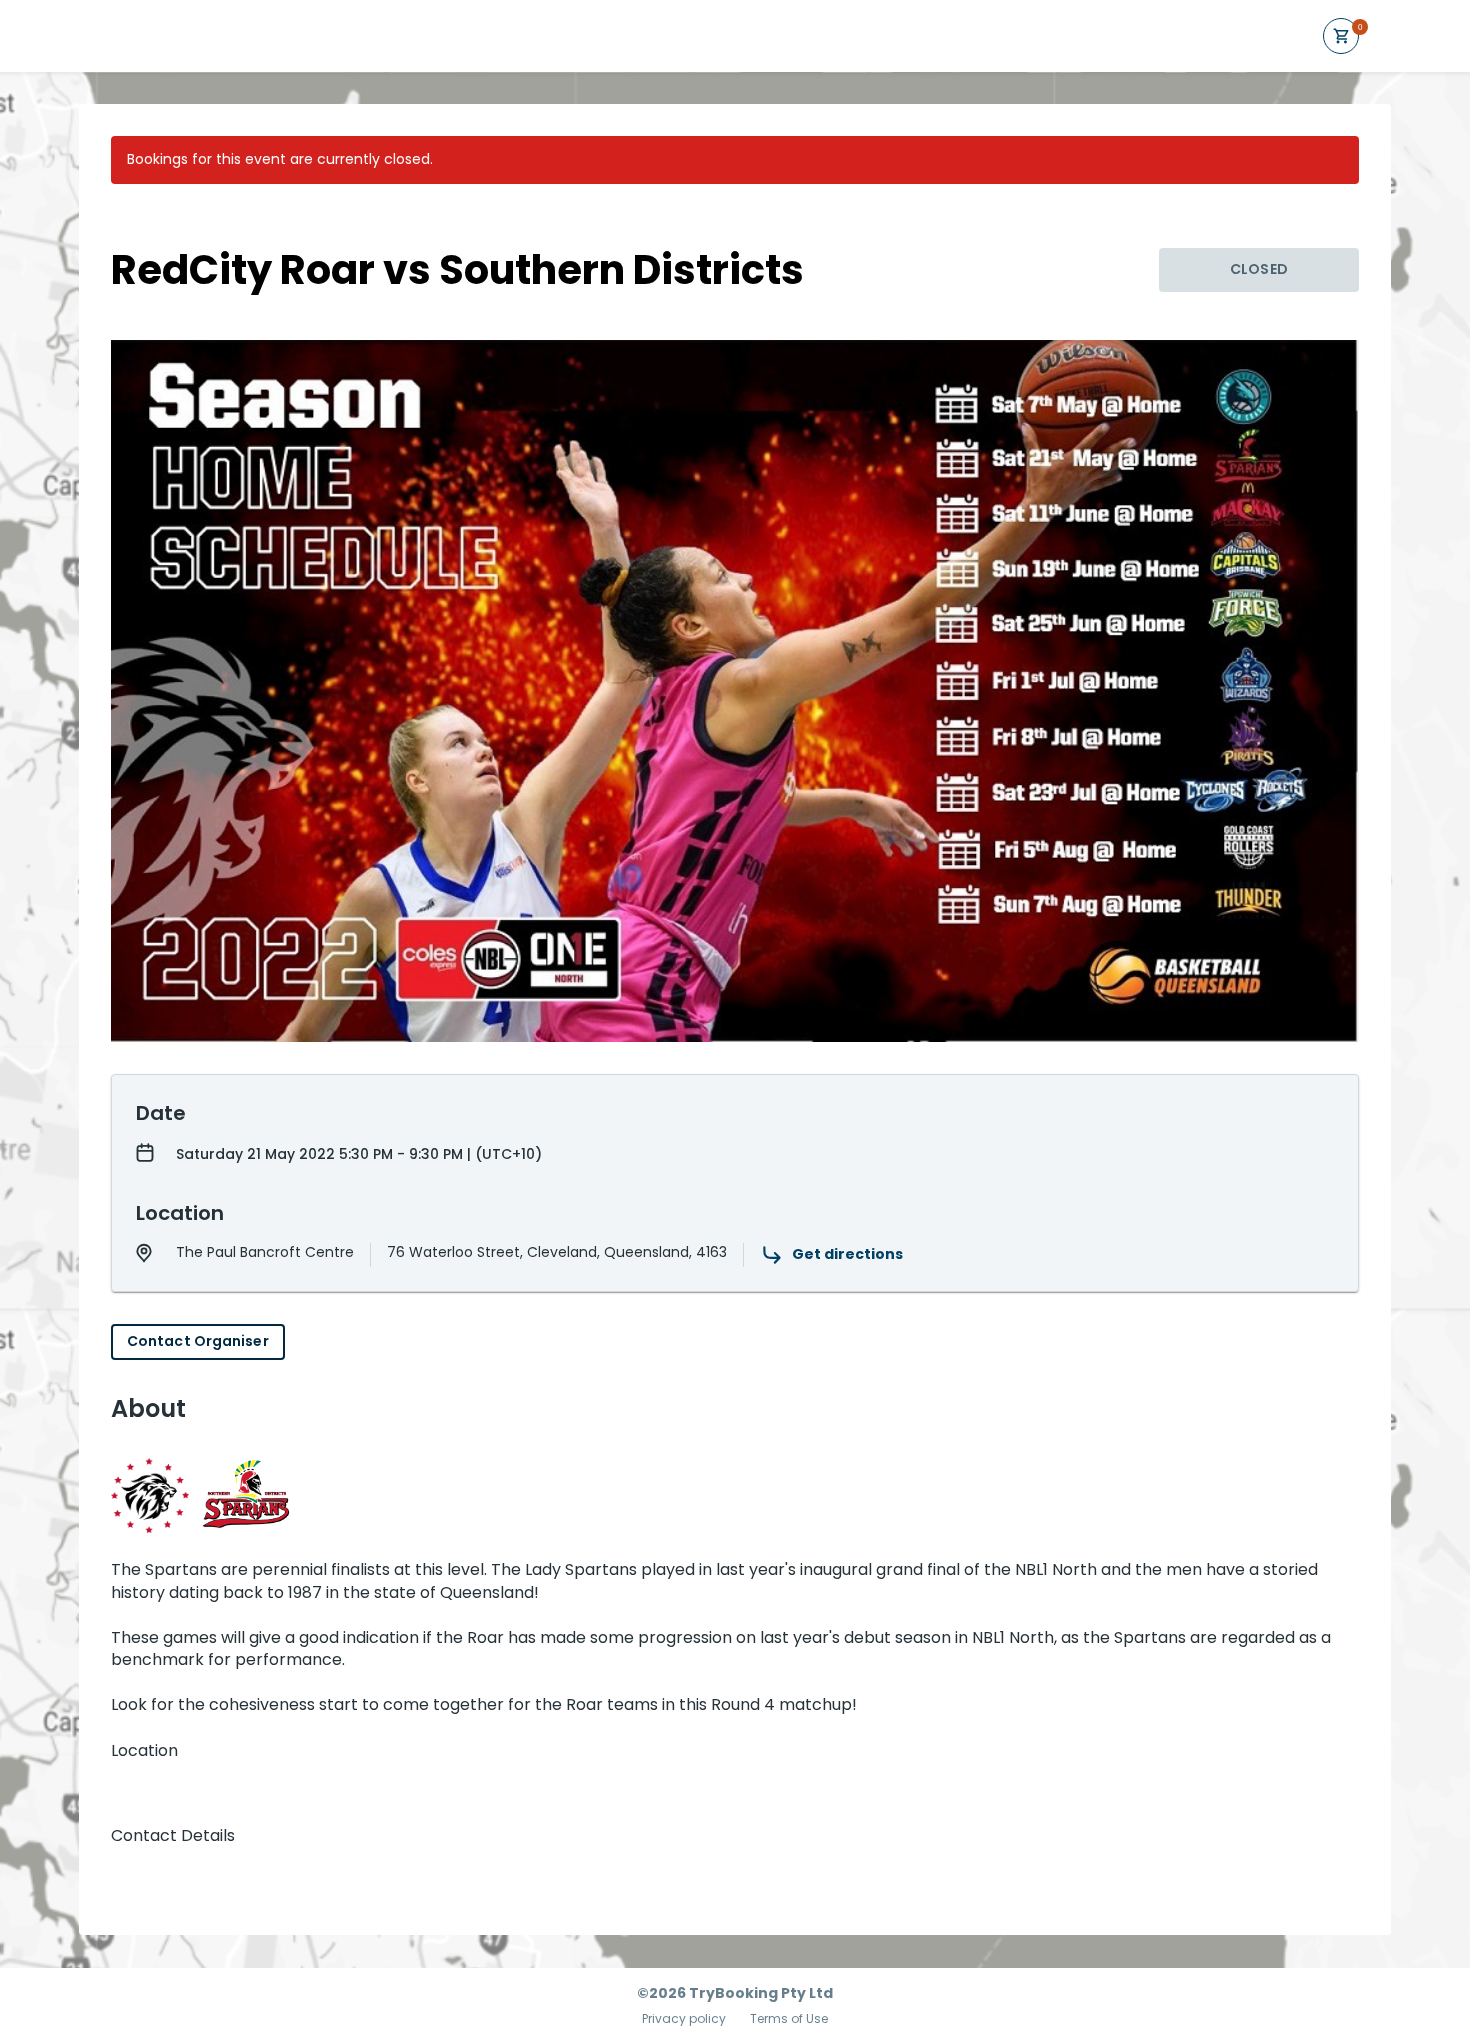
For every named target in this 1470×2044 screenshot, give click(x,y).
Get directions (847, 1254)
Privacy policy (684, 2019)
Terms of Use (789, 2019)
